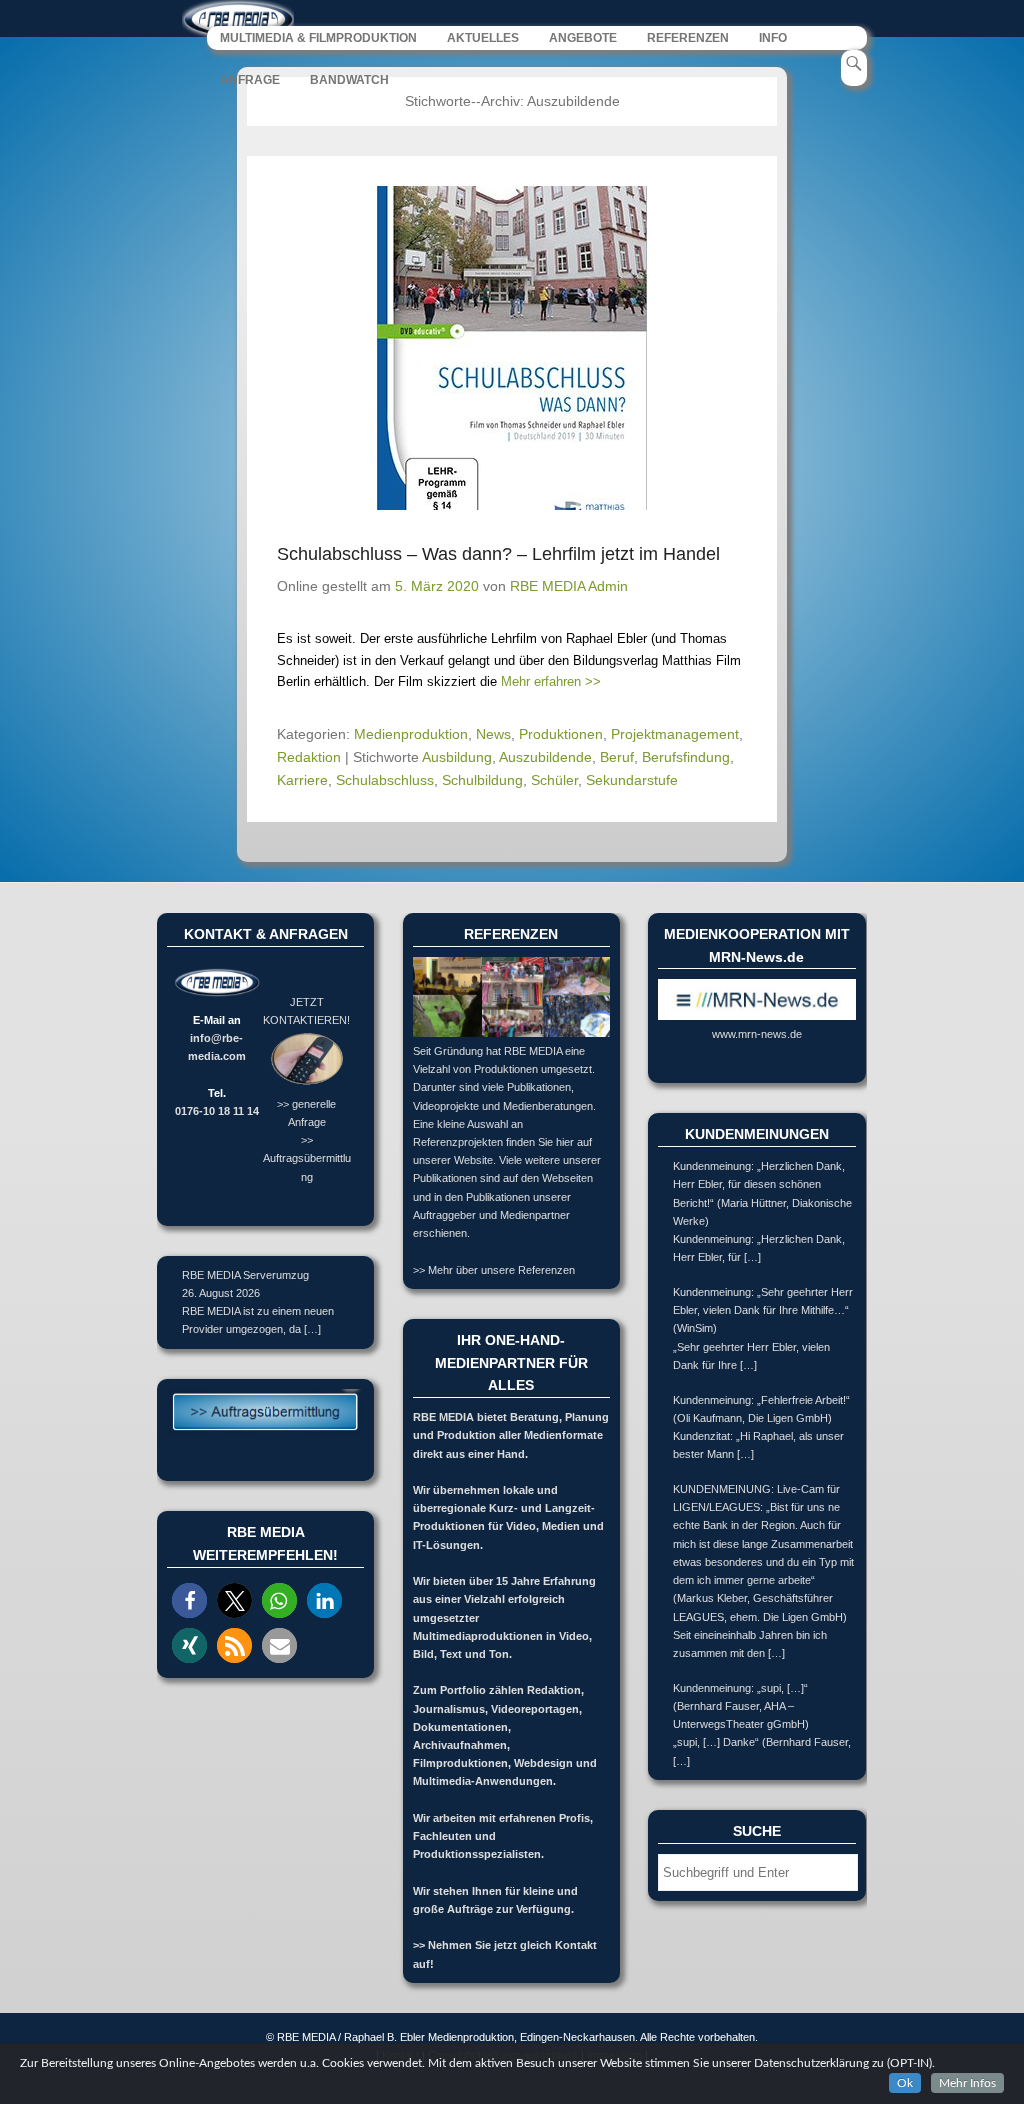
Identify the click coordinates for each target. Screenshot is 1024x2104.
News (493, 734)
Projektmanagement (675, 734)
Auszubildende (545, 757)
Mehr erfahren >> (551, 681)
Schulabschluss (385, 780)
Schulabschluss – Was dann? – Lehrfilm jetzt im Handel (498, 554)
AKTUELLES (483, 38)
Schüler (554, 780)
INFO (773, 38)
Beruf (617, 757)
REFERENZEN (688, 38)
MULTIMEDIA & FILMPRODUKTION (318, 38)
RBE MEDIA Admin (569, 586)
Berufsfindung (686, 757)
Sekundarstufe (632, 780)
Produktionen (561, 734)
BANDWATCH (349, 80)
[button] (189, 1600)
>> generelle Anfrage (306, 1112)
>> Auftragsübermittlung (307, 1158)
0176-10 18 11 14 (217, 1111)
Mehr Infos (967, 2083)
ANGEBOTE (583, 38)
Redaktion (309, 757)
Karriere (302, 780)
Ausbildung (457, 757)
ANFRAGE (250, 80)
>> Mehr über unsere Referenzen (494, 1270)
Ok (905, 2083)
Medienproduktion (411, 734)
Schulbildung (482, 780)
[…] (312, 1329)
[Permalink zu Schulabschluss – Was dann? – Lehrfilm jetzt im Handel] (512, 348)
